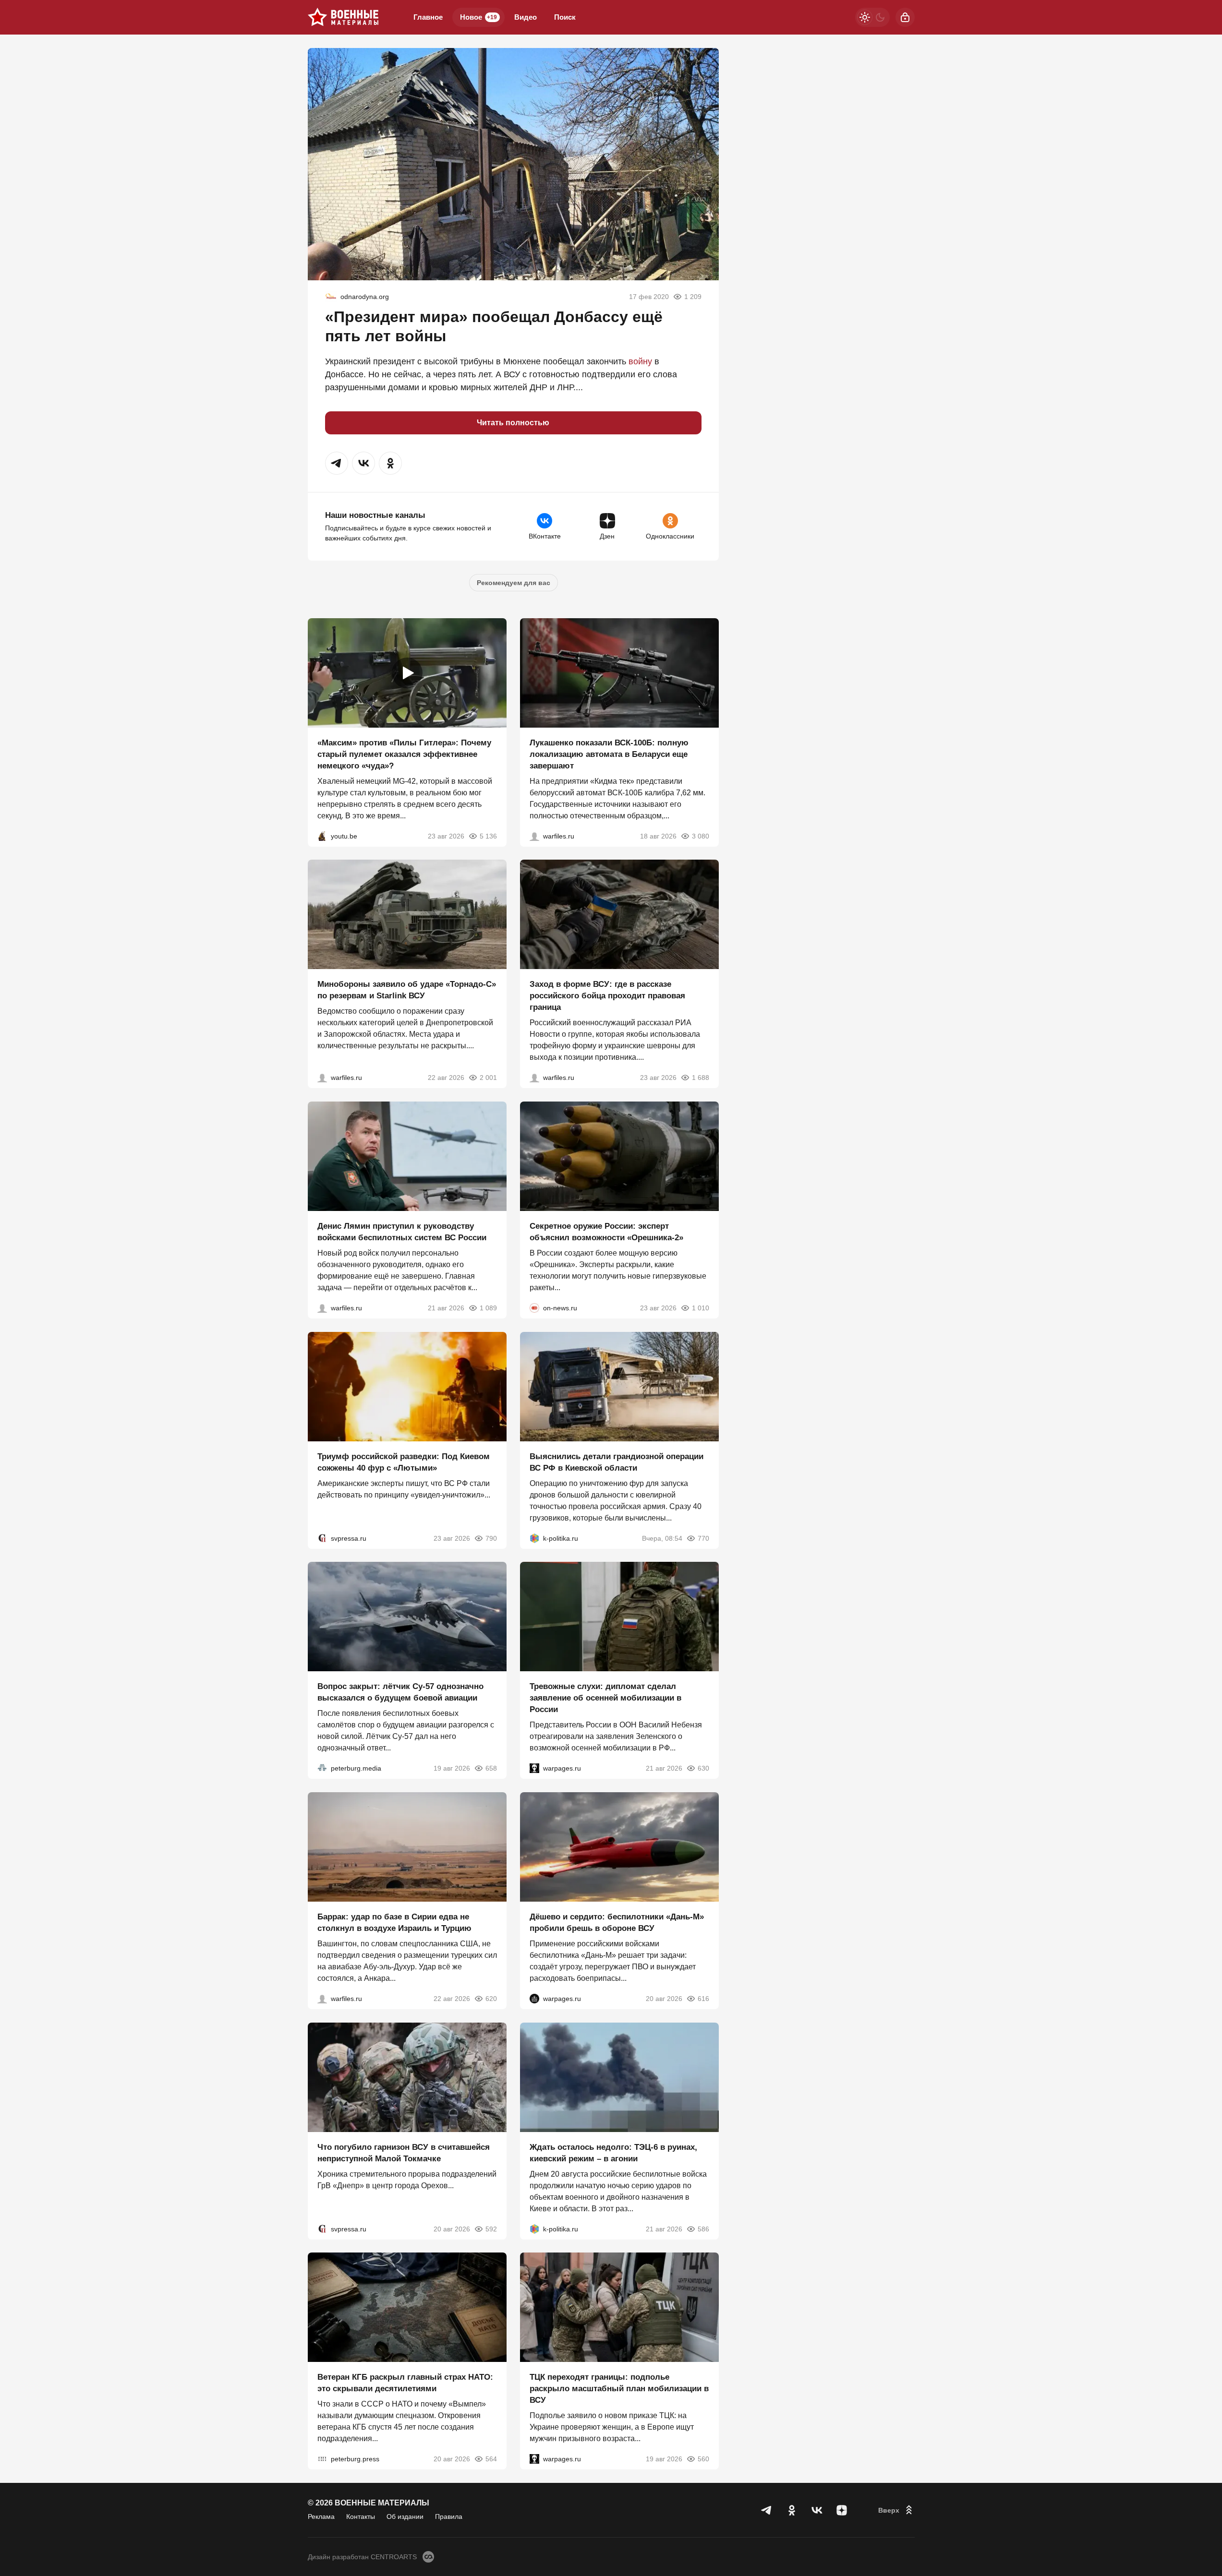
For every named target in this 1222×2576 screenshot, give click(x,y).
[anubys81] (322, 836)
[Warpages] (534, 1768)
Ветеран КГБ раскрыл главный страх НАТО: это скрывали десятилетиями (405, 2383)
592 (491, 2229)
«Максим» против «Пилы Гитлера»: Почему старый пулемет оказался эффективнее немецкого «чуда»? (404, 754)
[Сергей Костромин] (534, 836)
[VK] (817, 2510)
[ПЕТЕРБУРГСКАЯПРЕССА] (322, 2459)
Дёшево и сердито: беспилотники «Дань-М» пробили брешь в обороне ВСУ (617, 1923)
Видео (526, 17)
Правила (449, 2516)
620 (491, 1999)
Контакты (361, 2516)
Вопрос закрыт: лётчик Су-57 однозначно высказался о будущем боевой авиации (400, 1692)
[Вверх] (896, 2510)
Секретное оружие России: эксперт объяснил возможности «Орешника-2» (606, 1232)
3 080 (701, 836)
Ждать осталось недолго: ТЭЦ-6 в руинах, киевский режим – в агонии (613, 2152)
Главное (428, 17)
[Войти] (905, 17)
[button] (337, 463)
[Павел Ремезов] (534, 1078)
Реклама (321, 2516)
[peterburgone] (534, 1999)
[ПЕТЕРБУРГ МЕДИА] (322, 1768)
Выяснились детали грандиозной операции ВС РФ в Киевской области (617, 1462)
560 (703, 2459)
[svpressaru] (322, 1538)
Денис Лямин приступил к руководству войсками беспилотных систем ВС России (402, 1232)
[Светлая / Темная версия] (872, 17)
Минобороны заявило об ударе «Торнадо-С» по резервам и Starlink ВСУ (407, 990)
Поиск (565, 17)
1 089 (488, 1308)
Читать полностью (513, 423)
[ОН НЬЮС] (534, 1308)
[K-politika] (534, 1538)
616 (703, 1999)
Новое (478, 17)
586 (703, 2229)
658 (491, 1768)
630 (703, 1768)
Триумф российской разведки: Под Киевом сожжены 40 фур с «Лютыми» (404, 1462)
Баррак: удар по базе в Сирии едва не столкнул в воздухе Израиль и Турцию (394, 1923)
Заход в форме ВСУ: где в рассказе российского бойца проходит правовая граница (607, 996)
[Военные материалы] (343, 17)
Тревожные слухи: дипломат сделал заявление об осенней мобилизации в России (605, 1698)
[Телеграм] (767, 2510)
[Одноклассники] (792, 2510)
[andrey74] (331, 297)
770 (703, 1538)
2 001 (488, 1078)
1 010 (701, 1308)
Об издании (405, 2516)
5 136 (488, 836)
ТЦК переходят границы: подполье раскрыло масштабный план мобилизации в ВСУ (619, 2389)
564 (491, 2459)
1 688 (701, 1078)
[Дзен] (842, 2510)
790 (491, 1538)
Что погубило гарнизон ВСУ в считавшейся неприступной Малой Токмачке (404, 2152)
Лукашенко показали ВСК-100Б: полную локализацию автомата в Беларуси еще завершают (609, 754)
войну (640, 361)
